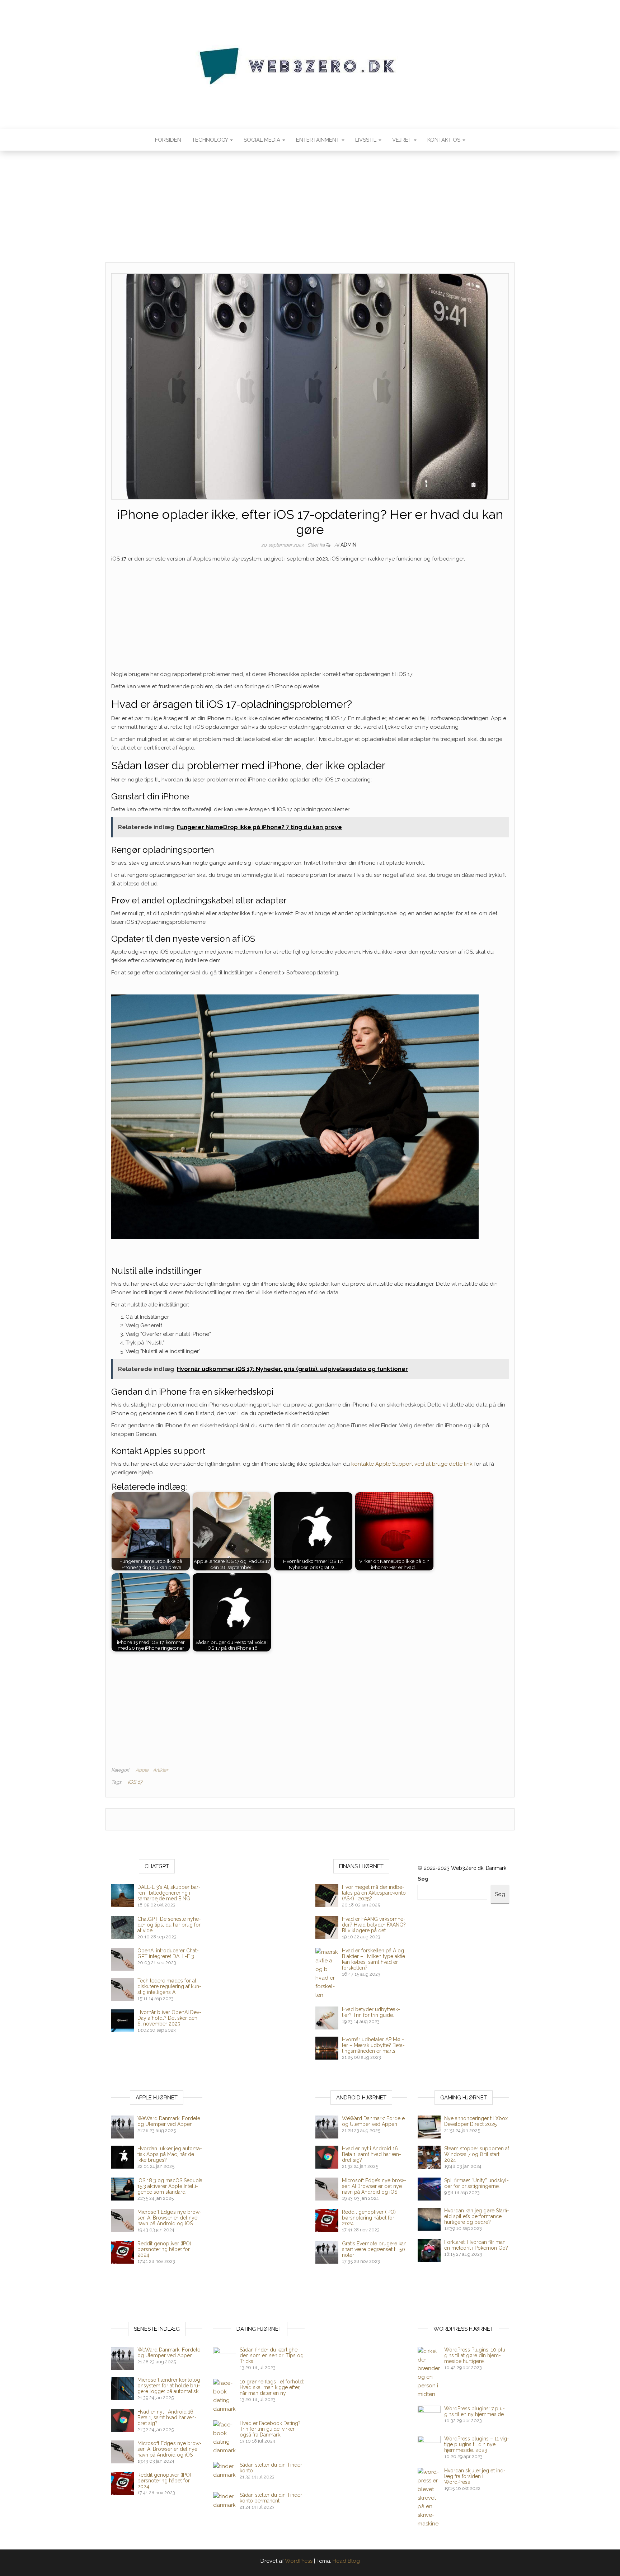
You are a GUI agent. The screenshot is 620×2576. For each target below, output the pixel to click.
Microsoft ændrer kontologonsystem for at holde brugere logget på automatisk (170, 2386)
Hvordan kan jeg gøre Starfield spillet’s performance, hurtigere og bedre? (477, 2216)
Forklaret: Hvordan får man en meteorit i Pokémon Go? (476, 2245)
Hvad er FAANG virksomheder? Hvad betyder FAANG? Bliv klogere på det (374, 1925)
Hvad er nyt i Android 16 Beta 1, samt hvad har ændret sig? (372, 2154)
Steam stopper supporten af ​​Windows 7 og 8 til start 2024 (477, 2154)
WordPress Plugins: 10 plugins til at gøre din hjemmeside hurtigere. (476, 2355)
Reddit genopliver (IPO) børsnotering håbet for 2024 (164, 2249)
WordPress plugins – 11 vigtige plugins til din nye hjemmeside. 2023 (477, 2444)
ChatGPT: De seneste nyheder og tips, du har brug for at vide (169, 1925)
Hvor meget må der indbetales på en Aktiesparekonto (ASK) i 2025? (374, 1893)
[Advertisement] (310, 209)
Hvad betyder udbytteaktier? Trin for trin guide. (371, 2012)
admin (348, 545)
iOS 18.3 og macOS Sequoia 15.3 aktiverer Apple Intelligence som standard (170, 2186)
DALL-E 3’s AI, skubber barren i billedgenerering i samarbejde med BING (169, 1893)
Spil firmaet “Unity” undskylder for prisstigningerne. (476, 2183)
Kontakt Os (445, 140)
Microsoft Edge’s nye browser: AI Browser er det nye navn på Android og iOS (170, 2218)
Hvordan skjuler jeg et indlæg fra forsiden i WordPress (475, 2476)
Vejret (403, 140)
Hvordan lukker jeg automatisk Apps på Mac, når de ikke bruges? (170, 2154)
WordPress (299, 2561)
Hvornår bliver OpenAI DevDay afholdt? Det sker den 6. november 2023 (169, 2018)
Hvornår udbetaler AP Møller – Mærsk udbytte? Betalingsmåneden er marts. (373, 2045)
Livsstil (367, 140)
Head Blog (346, 2561)
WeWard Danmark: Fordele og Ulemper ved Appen (169, 2121)
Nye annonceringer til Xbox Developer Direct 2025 (476, 2121)
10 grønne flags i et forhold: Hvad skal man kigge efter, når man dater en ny (272, 2387)
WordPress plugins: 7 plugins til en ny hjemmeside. (475, 2411)
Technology (211, 140)
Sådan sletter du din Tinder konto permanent (271, 2498)
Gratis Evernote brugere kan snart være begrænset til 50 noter (374, 2249)
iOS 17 (135, 1782)
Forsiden (168, 140)
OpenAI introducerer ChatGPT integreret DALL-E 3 (168, 1953)
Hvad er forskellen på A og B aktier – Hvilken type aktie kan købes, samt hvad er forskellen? (374, 1959)
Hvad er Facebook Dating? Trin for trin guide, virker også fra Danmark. (270, 2429)
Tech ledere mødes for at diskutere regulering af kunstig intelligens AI (169, 1986)
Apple (142, 1770)
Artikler (160, 1770)
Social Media (263, 140)
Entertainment (318, 140)
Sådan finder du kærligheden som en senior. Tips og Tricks (272, 2355)
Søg (423, 1879)
